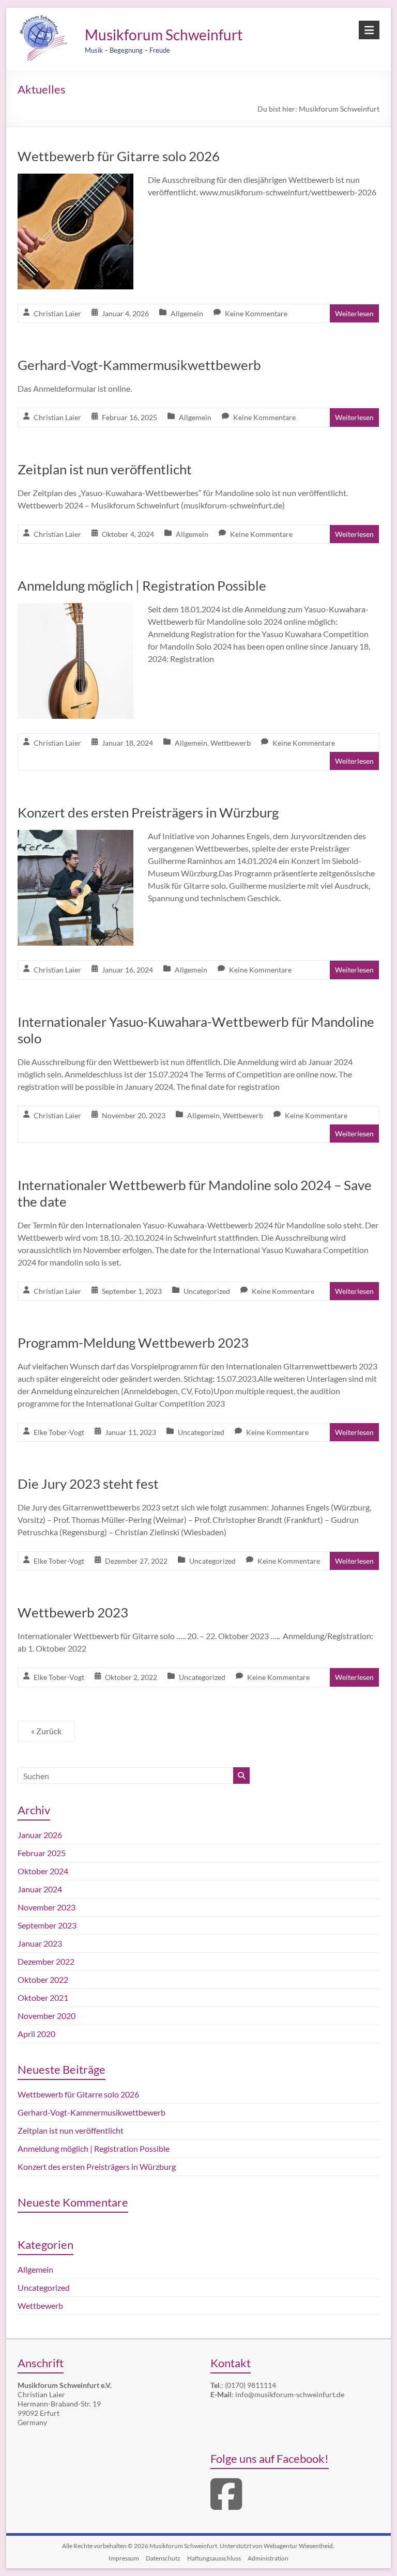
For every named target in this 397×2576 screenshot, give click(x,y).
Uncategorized (207, 1291)
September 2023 (47, 1925)
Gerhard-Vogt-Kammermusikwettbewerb (139, 365)
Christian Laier (57, 313)
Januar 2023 (40, 1943)
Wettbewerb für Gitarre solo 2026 (119, 156)
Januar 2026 (40, 1835)
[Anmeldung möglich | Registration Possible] (75, 610)
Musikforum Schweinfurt (164, 35)
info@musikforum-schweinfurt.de (290, 2394)
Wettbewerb (231, 743)
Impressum (124, 2558)
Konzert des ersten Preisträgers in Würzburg (148, 812)
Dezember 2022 (46, 1961)
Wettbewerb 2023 (73, 1612)
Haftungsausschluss (214, 2558)
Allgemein (187, 313)
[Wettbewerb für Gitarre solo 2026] (75, 181)
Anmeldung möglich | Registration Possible (142, 585)
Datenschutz (163, 2558)
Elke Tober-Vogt (59, 1432)
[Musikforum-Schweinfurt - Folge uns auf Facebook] (226, 2505)
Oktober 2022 (43, 1979)
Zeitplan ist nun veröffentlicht (105, 469)
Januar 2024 (40, 1889)
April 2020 (36, 2034)
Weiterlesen (354, 313)
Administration (268, 2558)
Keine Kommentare (256, 313)
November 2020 (47, 2016)
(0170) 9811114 (250, 2385)
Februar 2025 (42, 1853)
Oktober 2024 (43, 1871)
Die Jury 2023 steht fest (88, 1484)
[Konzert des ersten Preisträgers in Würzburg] (75, 837)
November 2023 (47, 1907)
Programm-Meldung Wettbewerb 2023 (133, 1343)
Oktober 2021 (43, 1997)
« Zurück (46, 1731)
